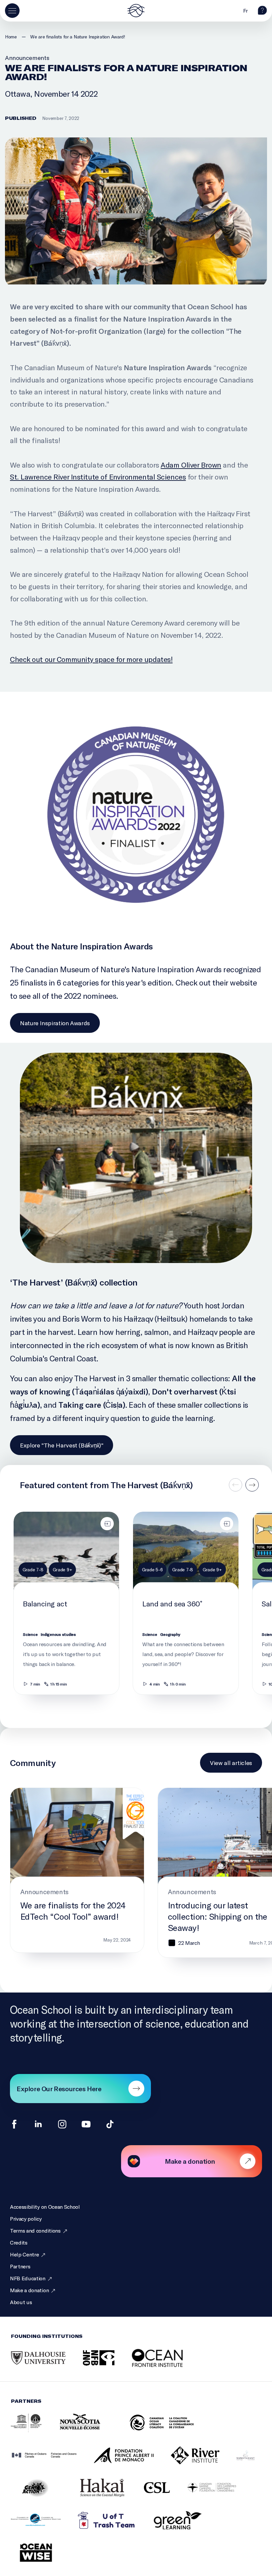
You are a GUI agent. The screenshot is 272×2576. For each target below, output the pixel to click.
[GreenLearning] (186, 2527)
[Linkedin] (38, 2124)
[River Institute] (203, 2462)
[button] (252, 1485)
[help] (262, 13)
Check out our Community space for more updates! (91, 659)
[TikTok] (110, 2124)
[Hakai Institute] (110, 2495)
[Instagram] (62, 2124)
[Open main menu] (12, 11)
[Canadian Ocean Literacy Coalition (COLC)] (170, 2430)
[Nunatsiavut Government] (254, 2462)
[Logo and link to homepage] (136, 11)
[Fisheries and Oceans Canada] (52, 2462)
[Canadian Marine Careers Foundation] (220, 2495)
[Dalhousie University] (47, 2365)
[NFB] (107, 2365)
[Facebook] (14, 2124)
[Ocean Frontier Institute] (167, 2365)
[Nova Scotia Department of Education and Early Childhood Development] (94, 2430)
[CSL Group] (165, 2495)
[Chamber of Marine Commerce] (44, 2527)
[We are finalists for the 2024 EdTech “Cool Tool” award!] (77, 1870)
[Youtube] (86, 2124)
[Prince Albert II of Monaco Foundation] (132, 2462)
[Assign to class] (107, 1524)
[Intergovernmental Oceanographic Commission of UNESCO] (34, 2430)
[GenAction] (44, 2495)
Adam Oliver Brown (191, 465)
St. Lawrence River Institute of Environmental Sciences (98, 477)
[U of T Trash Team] (115, 2527)
